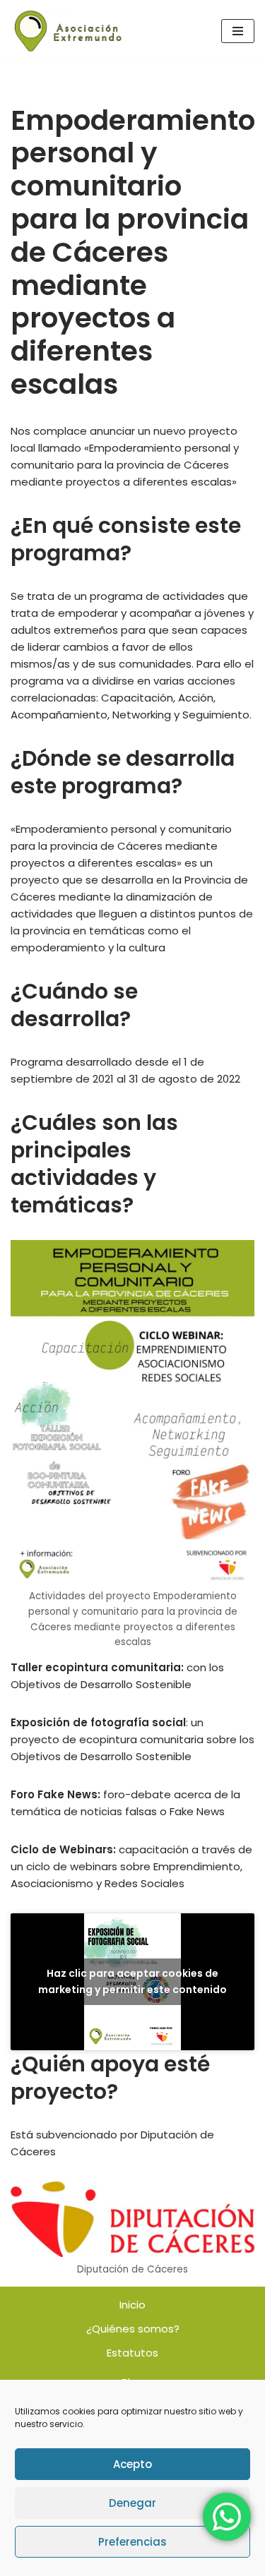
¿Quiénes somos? (133, 2329)
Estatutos (132, 2353)
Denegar (132, 2503)
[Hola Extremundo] (69, 31)
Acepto (132, 2464)
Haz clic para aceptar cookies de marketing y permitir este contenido (132, 1981)
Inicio (132, 2305)
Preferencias (132, 2542)
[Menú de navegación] (238, 31)
